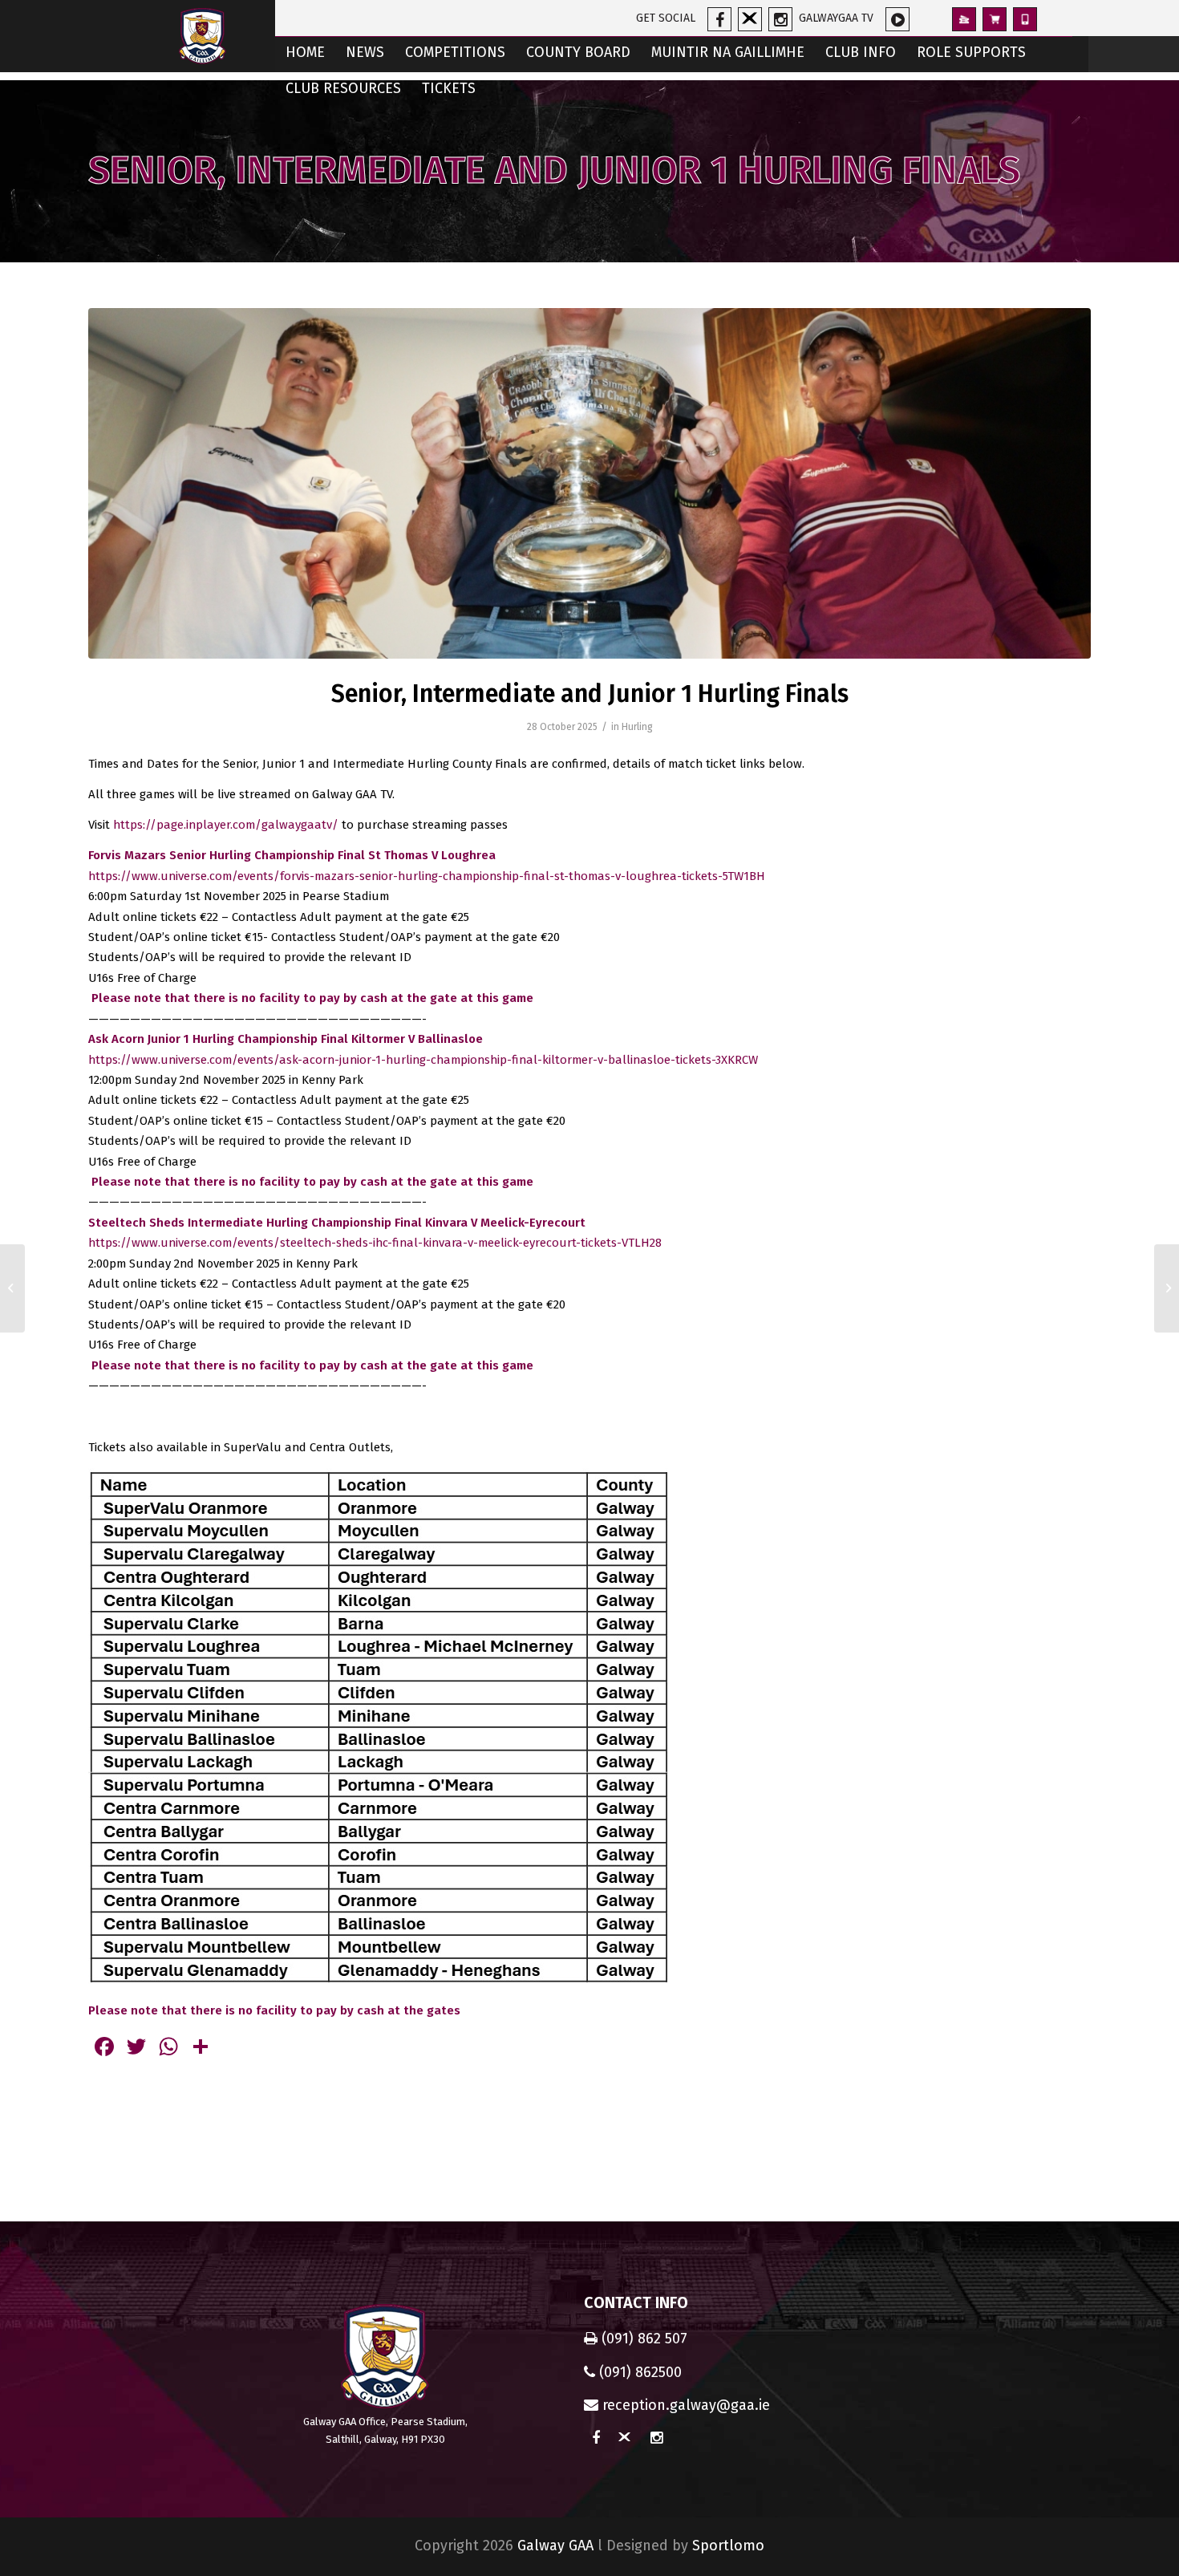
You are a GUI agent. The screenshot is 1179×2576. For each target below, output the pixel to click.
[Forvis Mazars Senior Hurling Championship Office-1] (589, 483)
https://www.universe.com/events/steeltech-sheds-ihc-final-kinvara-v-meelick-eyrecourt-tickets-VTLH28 (375, 1243)
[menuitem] (305, 54)
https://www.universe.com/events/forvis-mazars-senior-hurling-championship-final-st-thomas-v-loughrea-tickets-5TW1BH (427, 876)
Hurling (637, 727)
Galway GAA (555, 2546)
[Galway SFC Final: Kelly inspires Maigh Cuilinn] (12, 1288)
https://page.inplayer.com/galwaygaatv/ (226, 825)
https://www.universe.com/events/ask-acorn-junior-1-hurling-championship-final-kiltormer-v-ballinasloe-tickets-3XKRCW (423, 1060)
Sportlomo (728, 2546)
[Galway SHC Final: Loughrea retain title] (1167, 1288)
